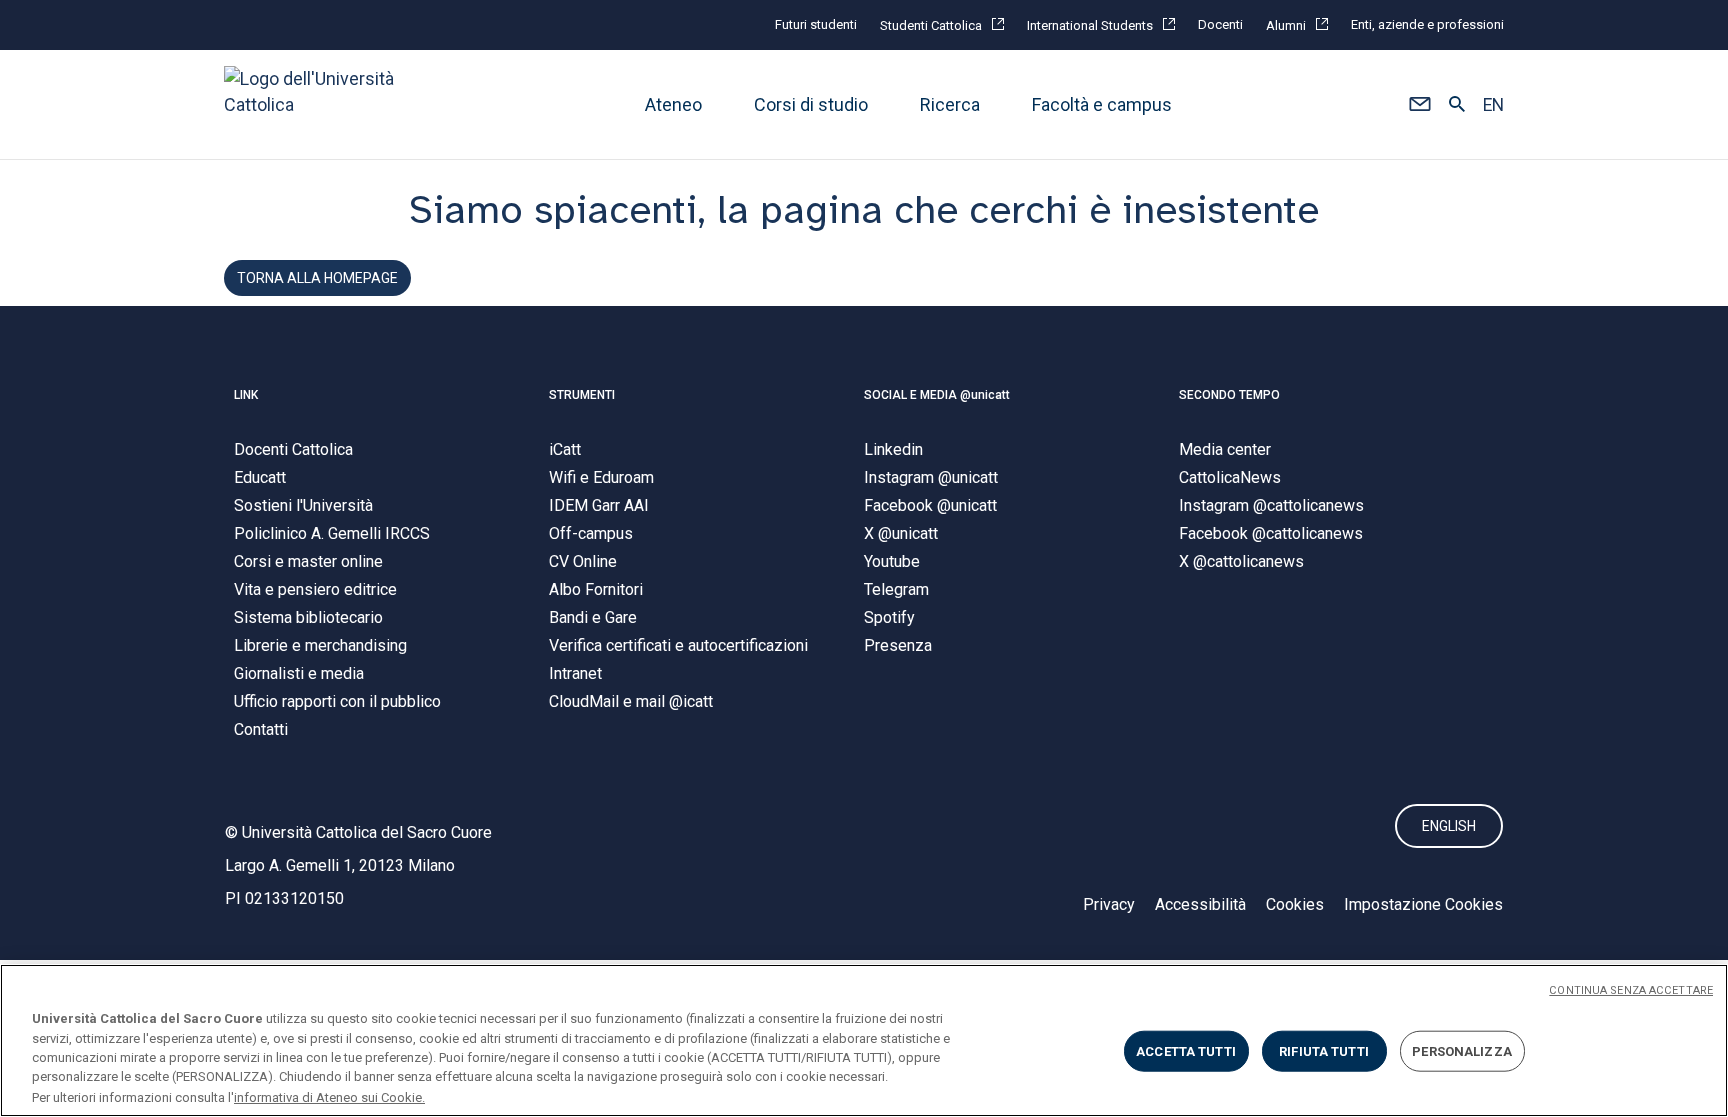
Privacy (1109, 904)
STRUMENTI (582, 395)
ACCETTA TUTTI (1186, 1051)
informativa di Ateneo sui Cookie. (329, 1096)
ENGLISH (1449, 826)
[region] (864, 1040)
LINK (246, 395)
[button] (1419, 105)
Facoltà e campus (1102, 104)
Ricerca (950, 104)
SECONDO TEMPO (1229, 395)
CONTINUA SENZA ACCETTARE (1631, 990)
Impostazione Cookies (1423, 904)
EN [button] (1493, 105)
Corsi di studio (811, 104)
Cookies (1295, 904)
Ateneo (673, 104)
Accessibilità (1200, 904)
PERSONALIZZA (1462, 1051)
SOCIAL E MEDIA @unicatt (937, 395)
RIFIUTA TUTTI (1324, 1051)
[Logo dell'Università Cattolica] (318, 104)
